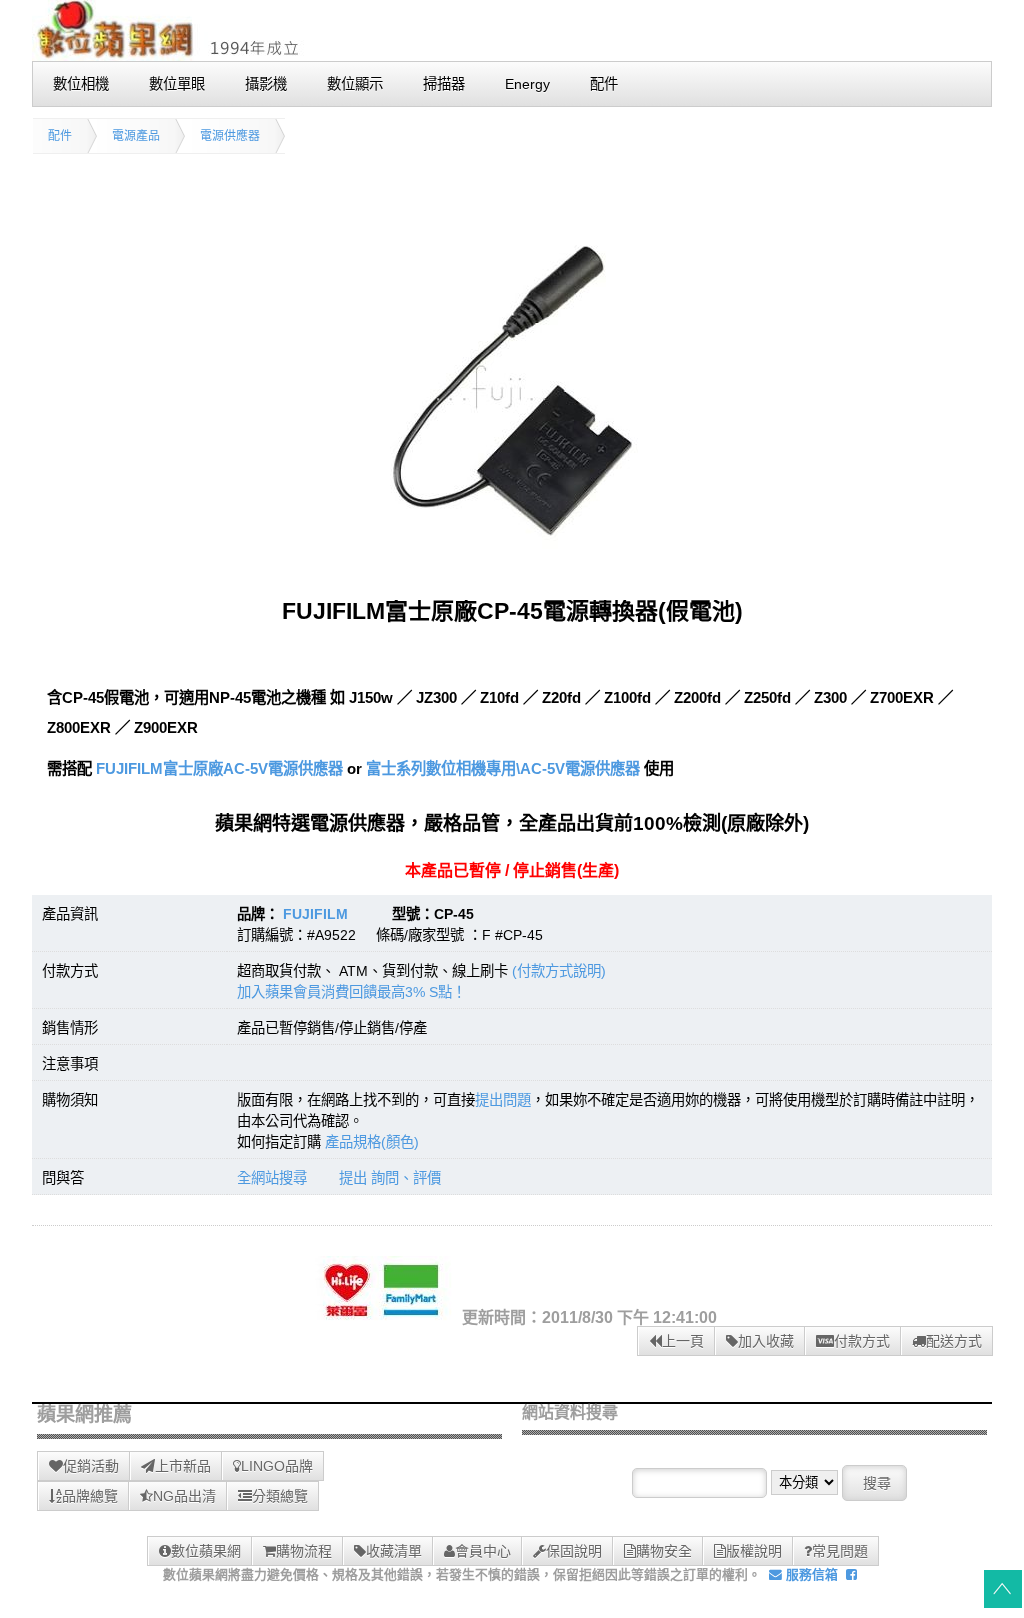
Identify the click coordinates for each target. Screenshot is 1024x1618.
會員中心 (483, 1551)
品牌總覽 (90, 1496)
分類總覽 (280, 1496)
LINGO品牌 (277, 1466)
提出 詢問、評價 (390, 1178)
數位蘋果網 (206, 1551)
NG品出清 (184, 1496)
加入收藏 (766, 1341)
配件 (60, 136)
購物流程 (304, 1551)
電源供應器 (230, 136)
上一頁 (683, 1341)
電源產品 (136, 136)
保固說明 (574, 1551)
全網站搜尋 (272, 1178)
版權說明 (754, 1551)
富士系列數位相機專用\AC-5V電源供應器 (503, 768)
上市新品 (183, 1466)
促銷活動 (91, 1466)
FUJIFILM (315, 914)
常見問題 (840, 1551)
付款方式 (862, 1341)
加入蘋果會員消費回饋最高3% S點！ (351, 992)
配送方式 (954, 1341)
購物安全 (664, 1551)
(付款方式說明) (559, 971)
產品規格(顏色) (372, 1142)
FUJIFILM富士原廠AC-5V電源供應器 (217, 768)
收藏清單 (394, 1551)
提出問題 (503, 1100)
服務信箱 (810, 1574)
